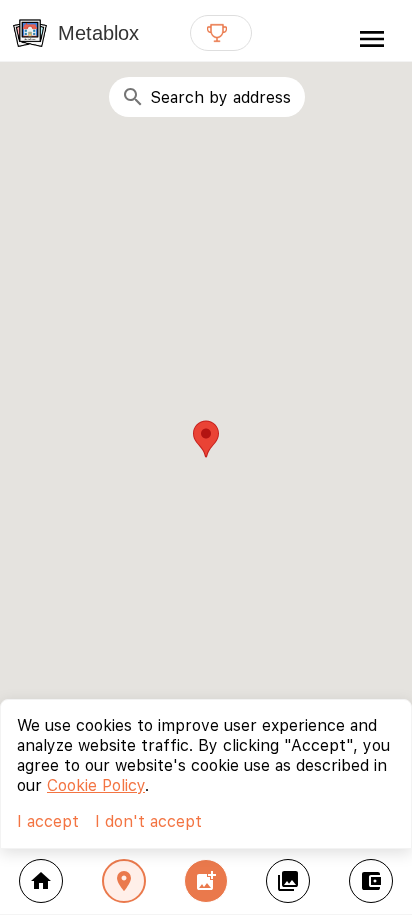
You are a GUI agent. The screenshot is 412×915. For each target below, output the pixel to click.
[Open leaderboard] (221, 33)
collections (288, 881)
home (41, 881)
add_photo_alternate (206, 881)
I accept (48, 821)
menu (372, 39)
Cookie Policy (96, 785)
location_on (124, 881)
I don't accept (148, 821)
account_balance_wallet (371, 881)
